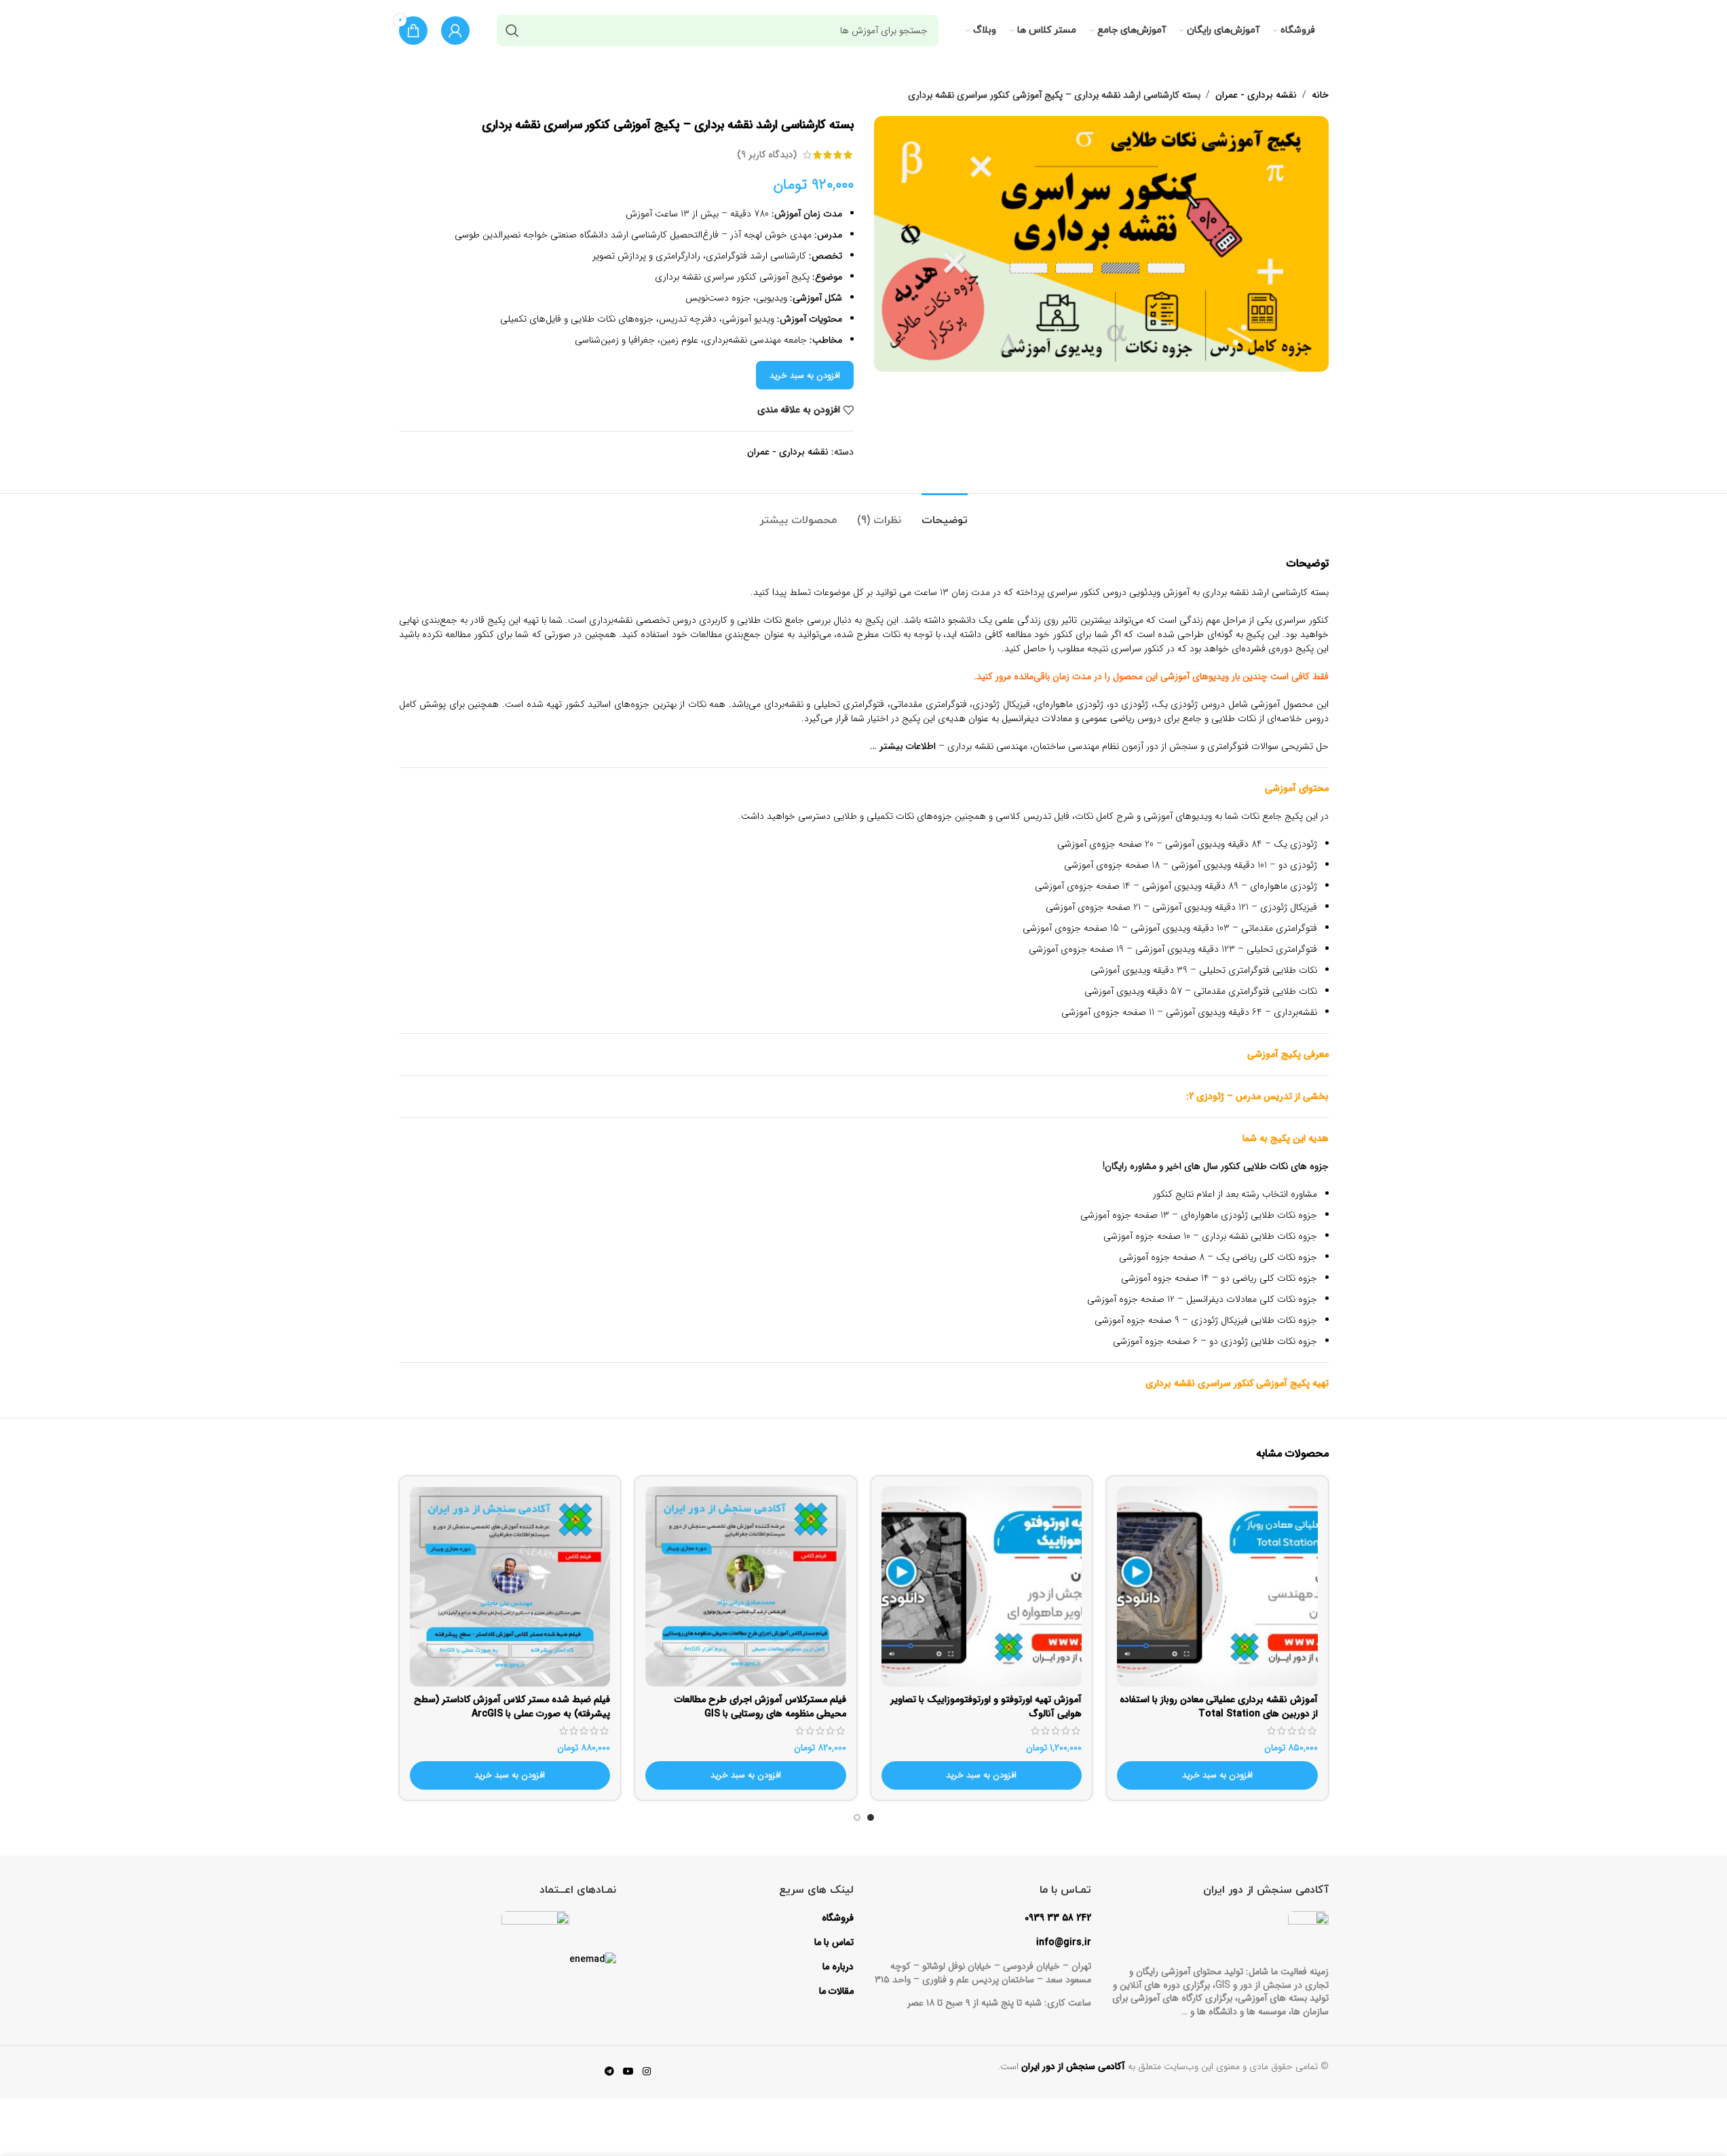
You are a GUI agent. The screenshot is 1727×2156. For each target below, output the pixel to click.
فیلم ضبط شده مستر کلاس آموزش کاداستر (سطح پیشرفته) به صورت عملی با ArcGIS (512, 1707)
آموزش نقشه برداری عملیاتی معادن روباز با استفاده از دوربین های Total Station (1219, 1707)
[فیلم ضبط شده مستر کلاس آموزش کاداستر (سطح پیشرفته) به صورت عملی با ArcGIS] (510, 1587)
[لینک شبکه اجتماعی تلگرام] (609, 2072)
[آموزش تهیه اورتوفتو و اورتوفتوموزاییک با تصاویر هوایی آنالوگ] (982, 1587)
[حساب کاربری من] (455, 31)
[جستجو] (512, 31)
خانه (1320, 95)
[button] (1217, 1775)
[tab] (945, 514)
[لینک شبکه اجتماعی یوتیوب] (628, 2072)
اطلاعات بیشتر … (903, 746)
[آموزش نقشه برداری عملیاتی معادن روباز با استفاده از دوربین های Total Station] (1217, 1587)
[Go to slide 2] (857, 1821)
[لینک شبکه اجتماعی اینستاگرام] (647, 2072)
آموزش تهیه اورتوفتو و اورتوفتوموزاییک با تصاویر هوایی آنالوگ (986, 1707)
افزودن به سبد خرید (805, 376)
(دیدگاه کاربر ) (767, 155)
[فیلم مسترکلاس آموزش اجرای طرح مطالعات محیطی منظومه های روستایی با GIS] (746, 1587)
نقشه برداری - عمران (1256, 95)
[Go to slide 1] (871, 1821)
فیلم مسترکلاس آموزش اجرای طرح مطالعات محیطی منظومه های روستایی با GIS (760, 1707)
